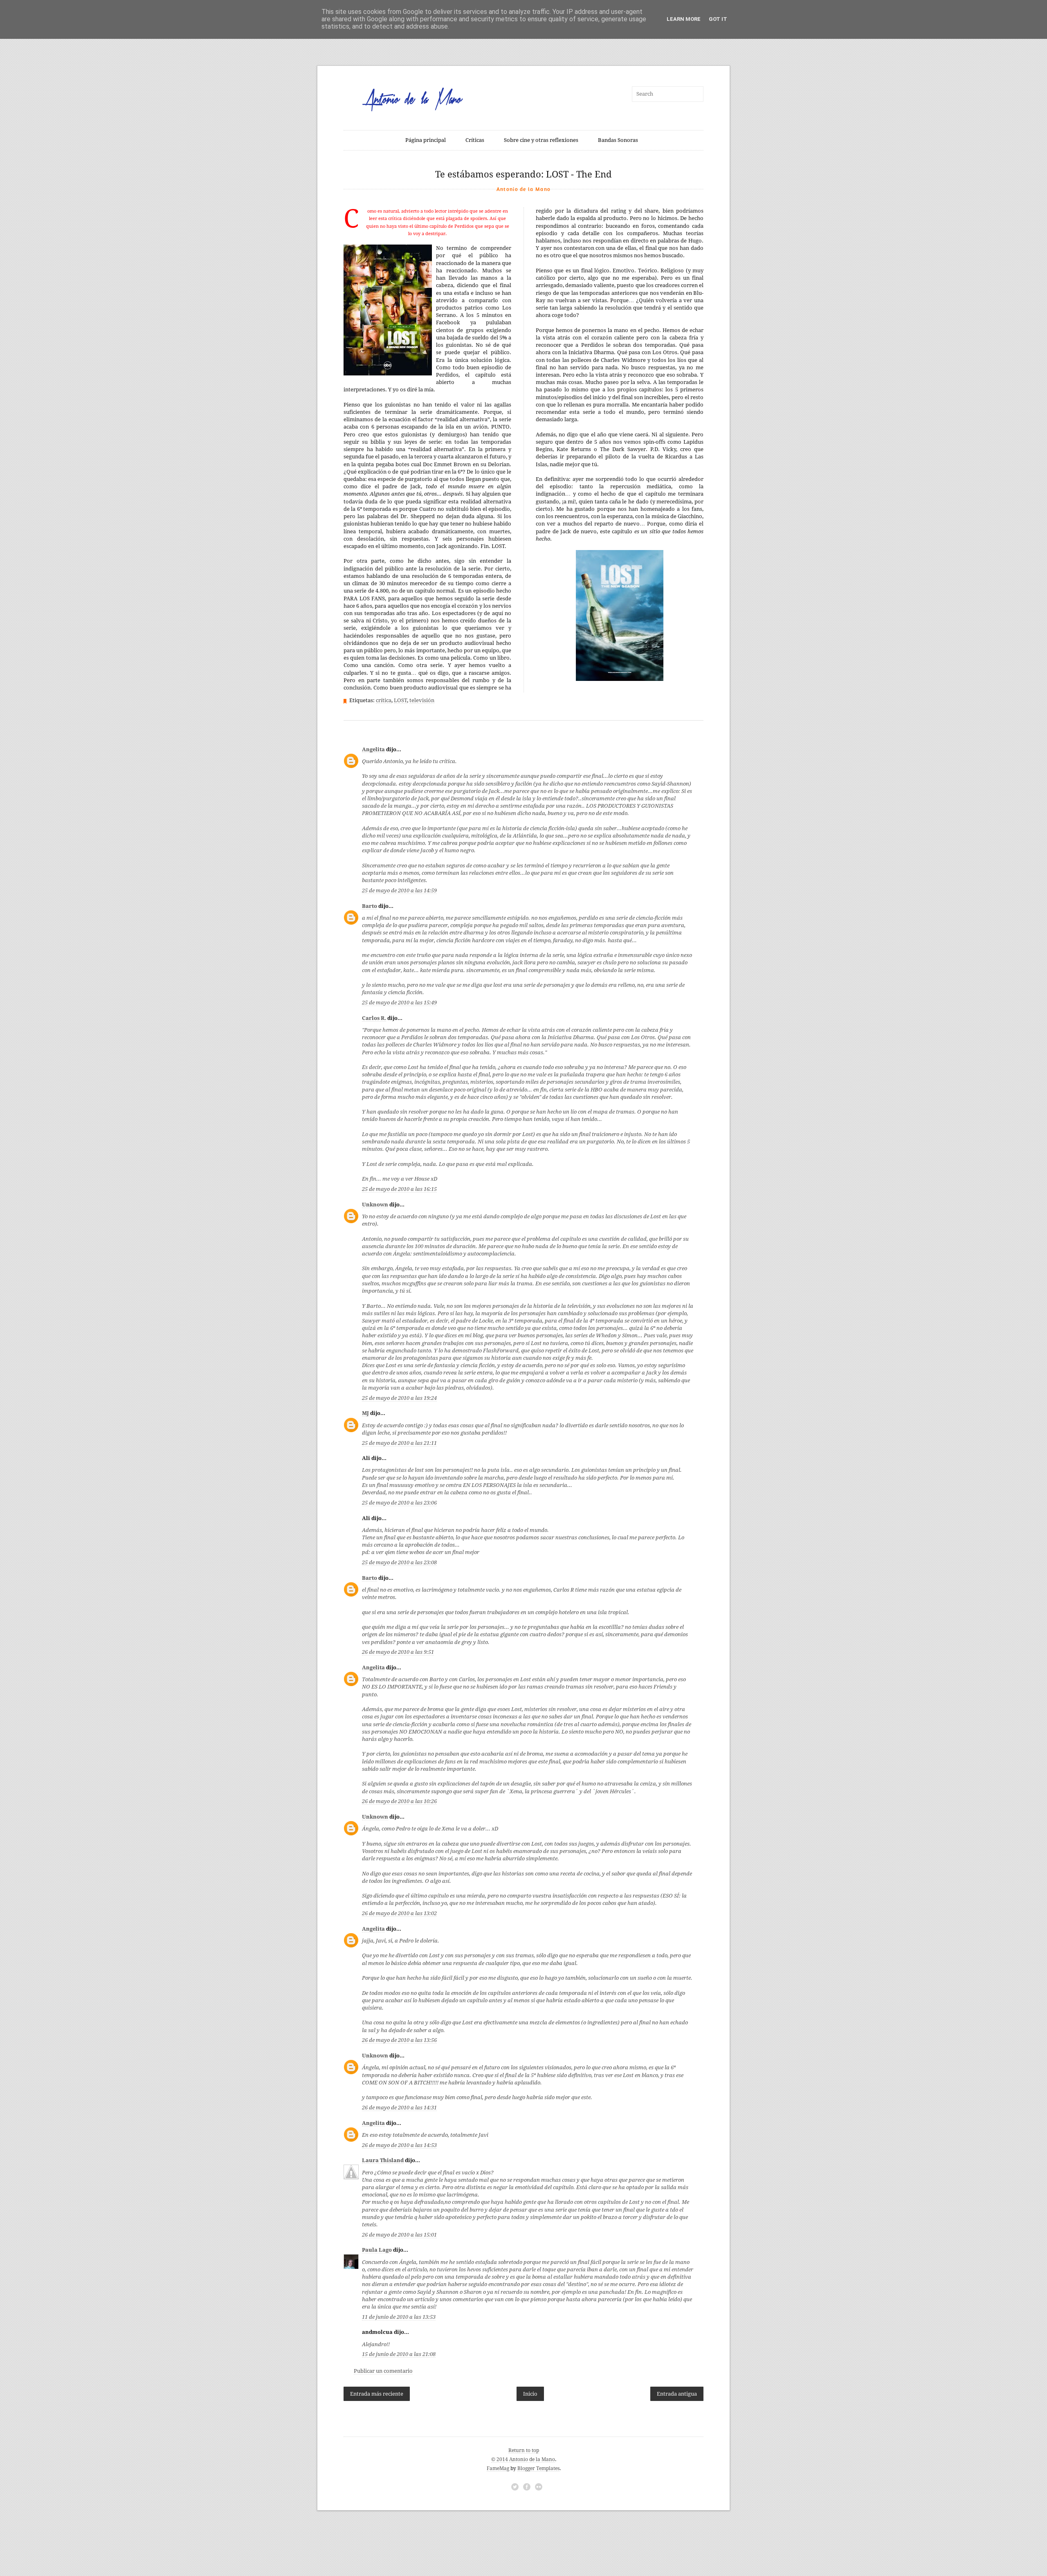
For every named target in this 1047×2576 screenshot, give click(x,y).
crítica (384, 700)
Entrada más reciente (377, 2394)
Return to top (524, 2450)
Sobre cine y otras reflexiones (541, 140)
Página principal (426, 140)
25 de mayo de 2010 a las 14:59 (399, 890)
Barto (370, 906)
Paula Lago (377, 2250)
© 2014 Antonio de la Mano (523, 2459)
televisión (422, 700)
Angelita (373, 749)
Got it (718, 19)
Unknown (375, 1205)
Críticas (475, 140)
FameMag (498, 2468)
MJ (365, 1413)
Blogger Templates (538, 2468)
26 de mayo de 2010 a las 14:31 (399, 2108)
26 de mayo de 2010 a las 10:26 (399, 1801)
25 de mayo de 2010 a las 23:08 (399, 1562)
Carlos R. (374, 1018)
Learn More (684, 19)
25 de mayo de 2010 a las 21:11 (399, 1443)
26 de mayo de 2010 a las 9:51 (398, 1652)
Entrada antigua (677, 2394)
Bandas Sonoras (618, 140)
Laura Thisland (383, 2160)
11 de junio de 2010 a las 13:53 (399, 2317)
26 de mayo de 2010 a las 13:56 (399, 2040)
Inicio (530, 2394)
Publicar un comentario (383, 2371)
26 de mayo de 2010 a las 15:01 (399, 2235)
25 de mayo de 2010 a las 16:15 (399, 1189)
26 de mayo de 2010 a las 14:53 (399, 2145)
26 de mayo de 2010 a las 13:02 (399, 1913)
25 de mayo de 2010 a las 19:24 (399, 1398)
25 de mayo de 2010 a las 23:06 (399, 1503)
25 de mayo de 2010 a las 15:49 (399, 1003)
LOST (400, 700)
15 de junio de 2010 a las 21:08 (399, 2354)
